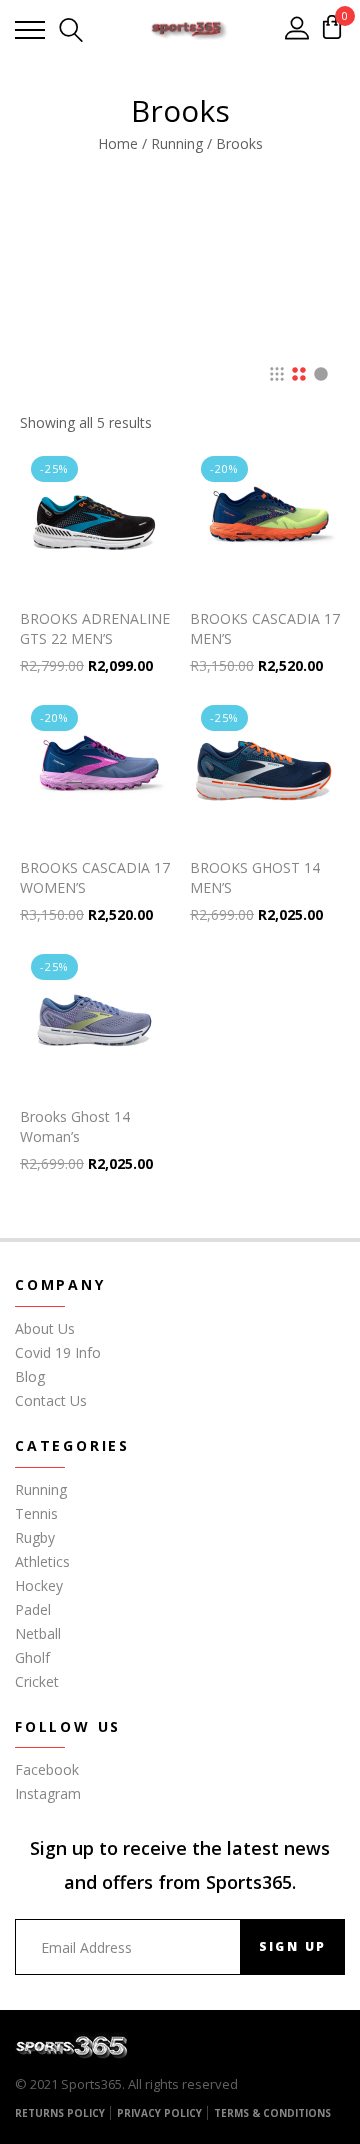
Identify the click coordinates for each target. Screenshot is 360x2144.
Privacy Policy (159, 2113)
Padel (33, 1609)
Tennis (36, 1513)
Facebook (47, 1769)
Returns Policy (60, 2113)
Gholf (32, 1657)
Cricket (37, 1681)
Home (118, 143)
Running (177, 143)
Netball (38, 1633)
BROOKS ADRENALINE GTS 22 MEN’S (95, 628)
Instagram (48, 1793)
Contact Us (51, 1400)
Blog (30, 1376)
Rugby (35, 1537)
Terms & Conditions (272, 2113)
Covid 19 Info (58, 1352)
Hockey (39, 1585)
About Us (45, 1328)
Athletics (42, 1561)
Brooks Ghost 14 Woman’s (75, 1126)
